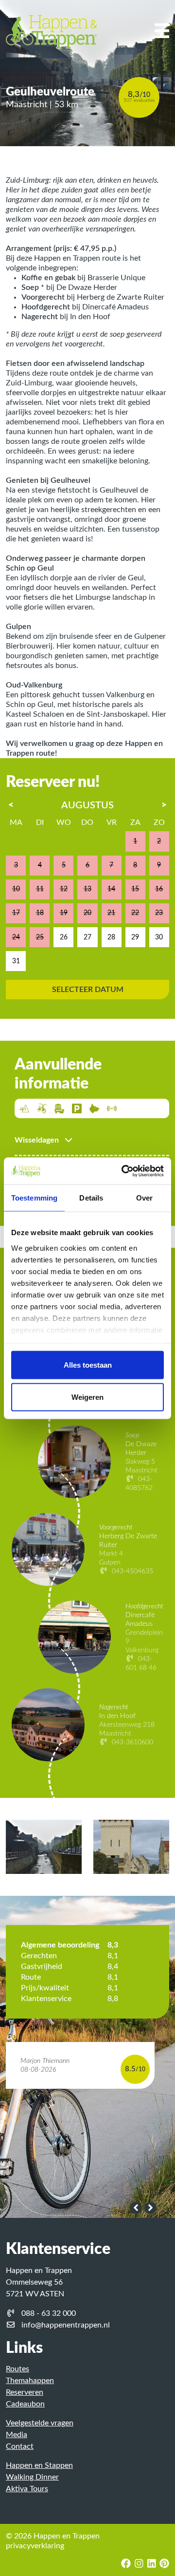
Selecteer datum (88, 990)
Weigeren (87, 1397)
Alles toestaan (88, 1365)
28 (111, 937)
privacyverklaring (35, 2546)
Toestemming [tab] (34, 1198)
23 (159, 913)
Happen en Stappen (39, 2465)
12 (64, 889)
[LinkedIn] (152, 2564)
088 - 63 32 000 (49, 2313)
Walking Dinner (32, 2477)
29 (135, 937)
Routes (17, 2369)
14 (111, 889)
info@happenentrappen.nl (66, 2325)
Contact (20, 2446)
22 (135, 913)
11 (40, 889)
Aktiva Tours (27, 2489)
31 (16, 961)
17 (16, 913)
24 (16, 937)
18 (40, 913)
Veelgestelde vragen (40, 2423)
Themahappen (30, 2381)
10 (16, 889)
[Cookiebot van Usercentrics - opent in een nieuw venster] (123, 1171)
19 (64, 913)
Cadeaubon (25, 2404)
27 (87, 937)
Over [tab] (144, 1198)
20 (87, 913)
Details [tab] (91, 1198)
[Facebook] (126, 2564)
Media (17, 2435)
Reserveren (25, 2392)
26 (64, 937)
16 (159, 889)
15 (135, 889)
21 (111, 913)
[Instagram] (139, 2564)
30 (159, 937)
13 (87, 889)
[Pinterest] (163, 2564)
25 (40, 937)
